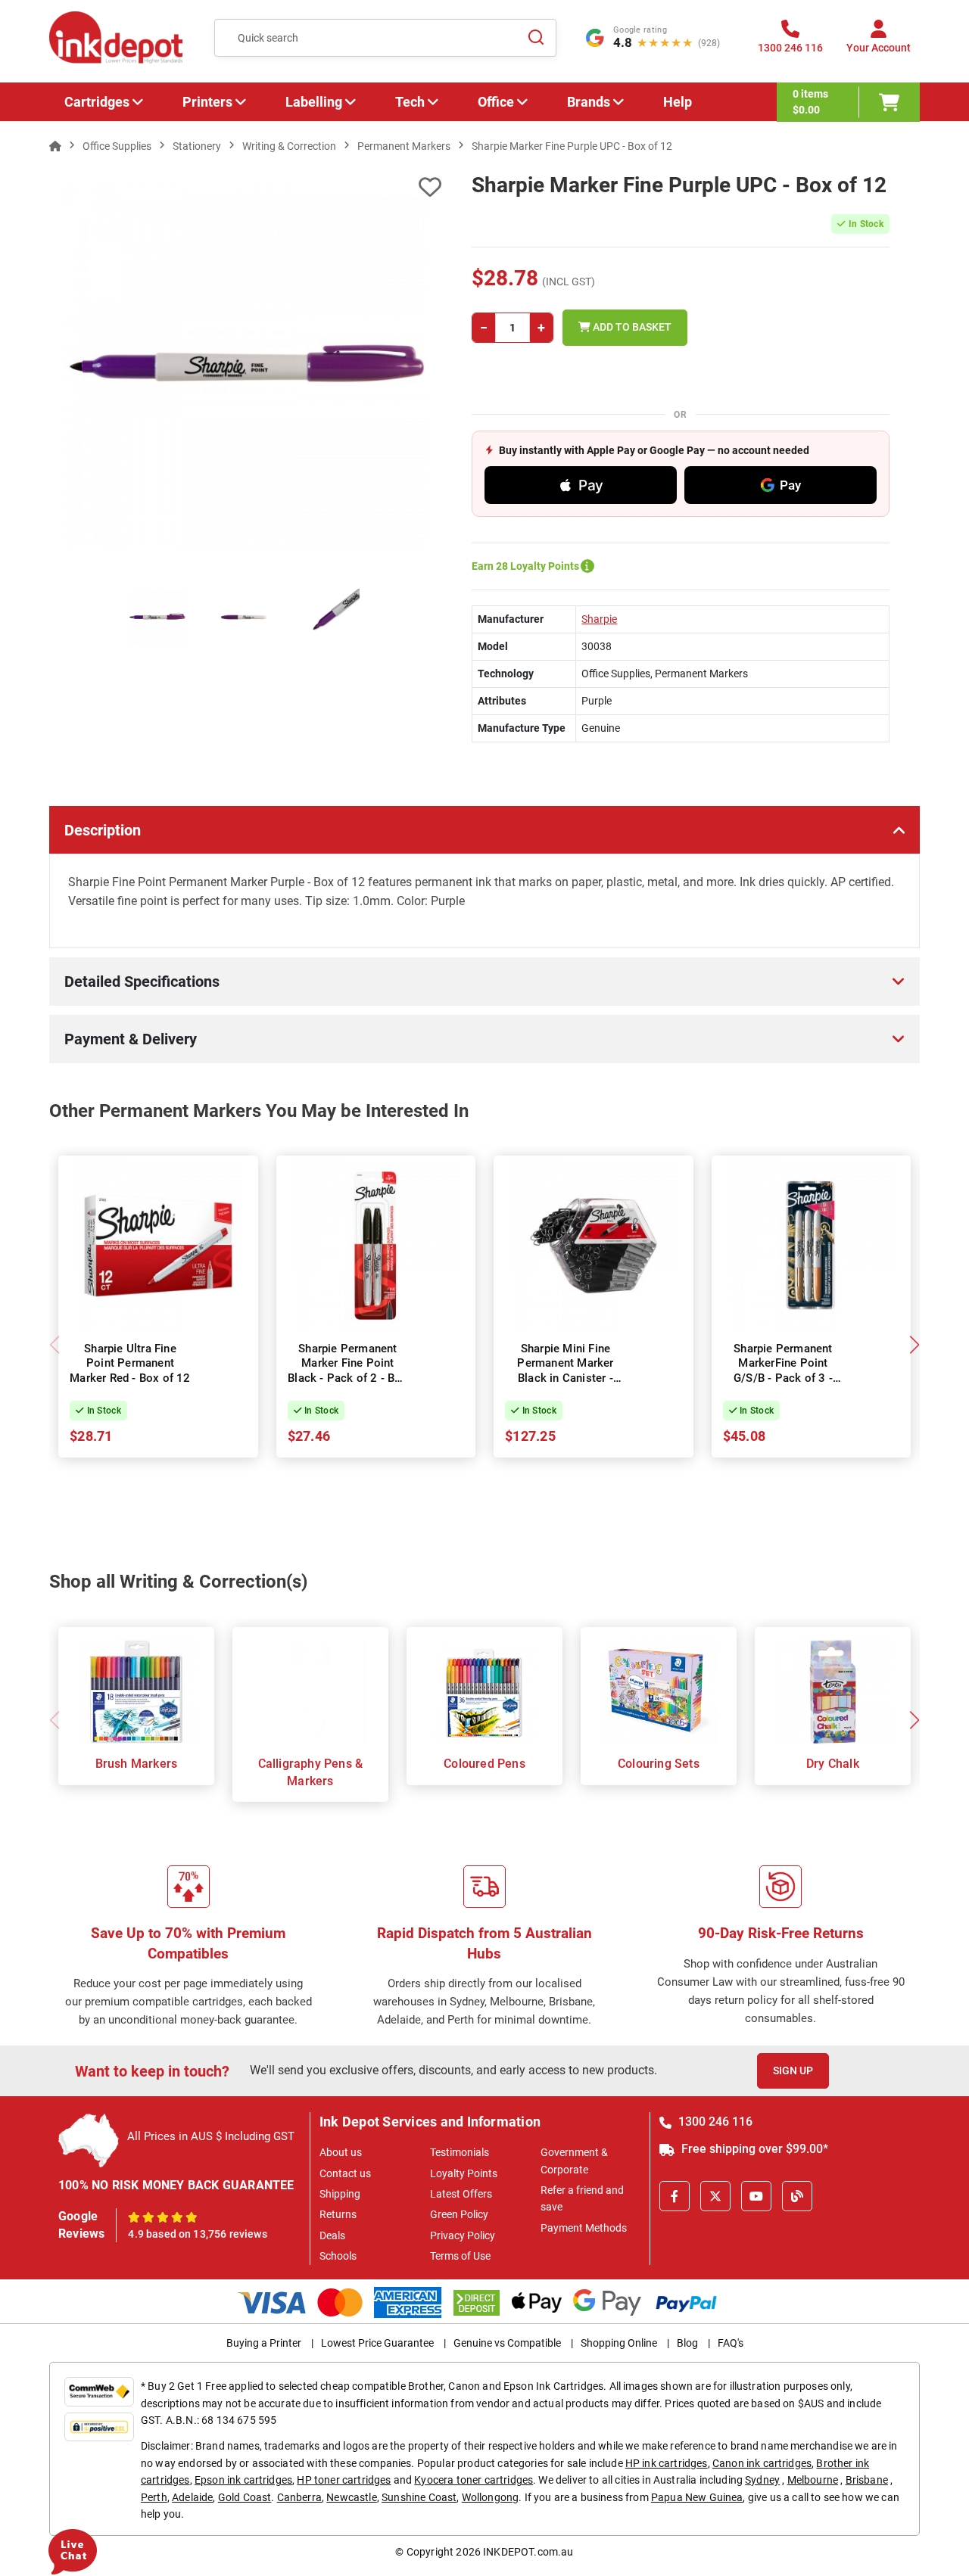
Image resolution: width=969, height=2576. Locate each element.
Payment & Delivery (131, 1039)
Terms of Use (460, 2256)
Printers (207, 102)
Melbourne (813, 2480)
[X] (715, 2196)
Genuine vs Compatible (507, 2343)
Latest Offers (461, 2194)
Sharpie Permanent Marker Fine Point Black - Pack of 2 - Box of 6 (348, 1371)
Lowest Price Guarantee (377, 2343)
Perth (154, 2497)
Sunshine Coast (419, 2497)
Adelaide (192, 2497)
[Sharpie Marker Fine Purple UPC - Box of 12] (245, 366)
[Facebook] (675, 2196)
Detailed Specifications (142, 982)
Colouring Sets (659, 1764)
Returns (338, 2214)
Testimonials (460, 2152)
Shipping (340, 2194)
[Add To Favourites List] (245, 187)
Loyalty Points (464, 2173)
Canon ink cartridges (762, 2463)
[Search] (536, 38)
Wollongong (491, 2497)
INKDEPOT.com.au (528, 2552)
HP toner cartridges (344, 2480)
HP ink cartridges (667, 2463)
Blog (687, 2343)
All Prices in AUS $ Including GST (211, 2136)
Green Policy (459, 2214)
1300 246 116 (714, 2122)
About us (341, 2152)
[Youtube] (756, 2196)
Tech (410, 102)
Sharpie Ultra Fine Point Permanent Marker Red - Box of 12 (130, 1363)
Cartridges (97, 102)
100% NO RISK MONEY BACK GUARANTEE (176, 2185)
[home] (55, 146)
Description (103, 830)
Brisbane (867, 2480)
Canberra (299, 2497)
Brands (589, 102)
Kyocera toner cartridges (474, 2480)
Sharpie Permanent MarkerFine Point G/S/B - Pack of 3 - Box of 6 (783, 1371)
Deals (332, 2235)
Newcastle (351, 2497)
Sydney (762, 2480)
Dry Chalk (833, 1764)
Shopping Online (619, 2343)
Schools (338, 2256)
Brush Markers (137, 1764)
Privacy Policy (463, 2235)
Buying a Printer (264, 2343)
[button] (914, 1345)
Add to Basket (631, 327)
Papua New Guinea (697, 2497)
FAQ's (731, 2343)
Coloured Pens (484, 1764)
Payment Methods (584, 2228)
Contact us (345, 2173)
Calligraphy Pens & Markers (311, 1772)
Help (678, 102)
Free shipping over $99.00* (753, 2149)
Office (496, 102)
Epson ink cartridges (243, 2480)
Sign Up (793, 2070)
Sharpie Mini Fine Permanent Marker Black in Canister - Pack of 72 (565, 1371)
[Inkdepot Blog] (797, 2196)
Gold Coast (245, 2497)
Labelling (314, 102)
